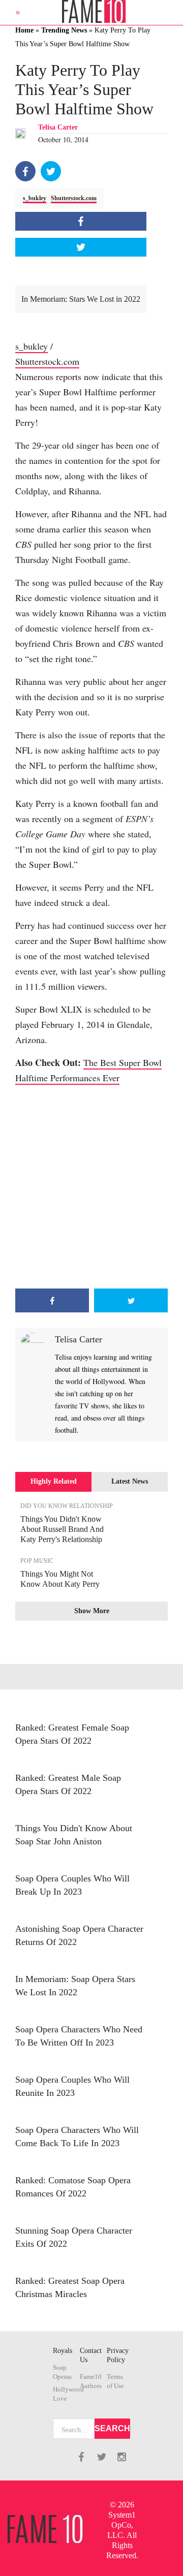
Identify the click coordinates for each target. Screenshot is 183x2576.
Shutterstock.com (74, 198)
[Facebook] (25, 171)
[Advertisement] (91, 1187)
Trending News (64, 30)
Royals (63, 2351)
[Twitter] (51, 171)
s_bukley (35, 198)
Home (24, 30)
